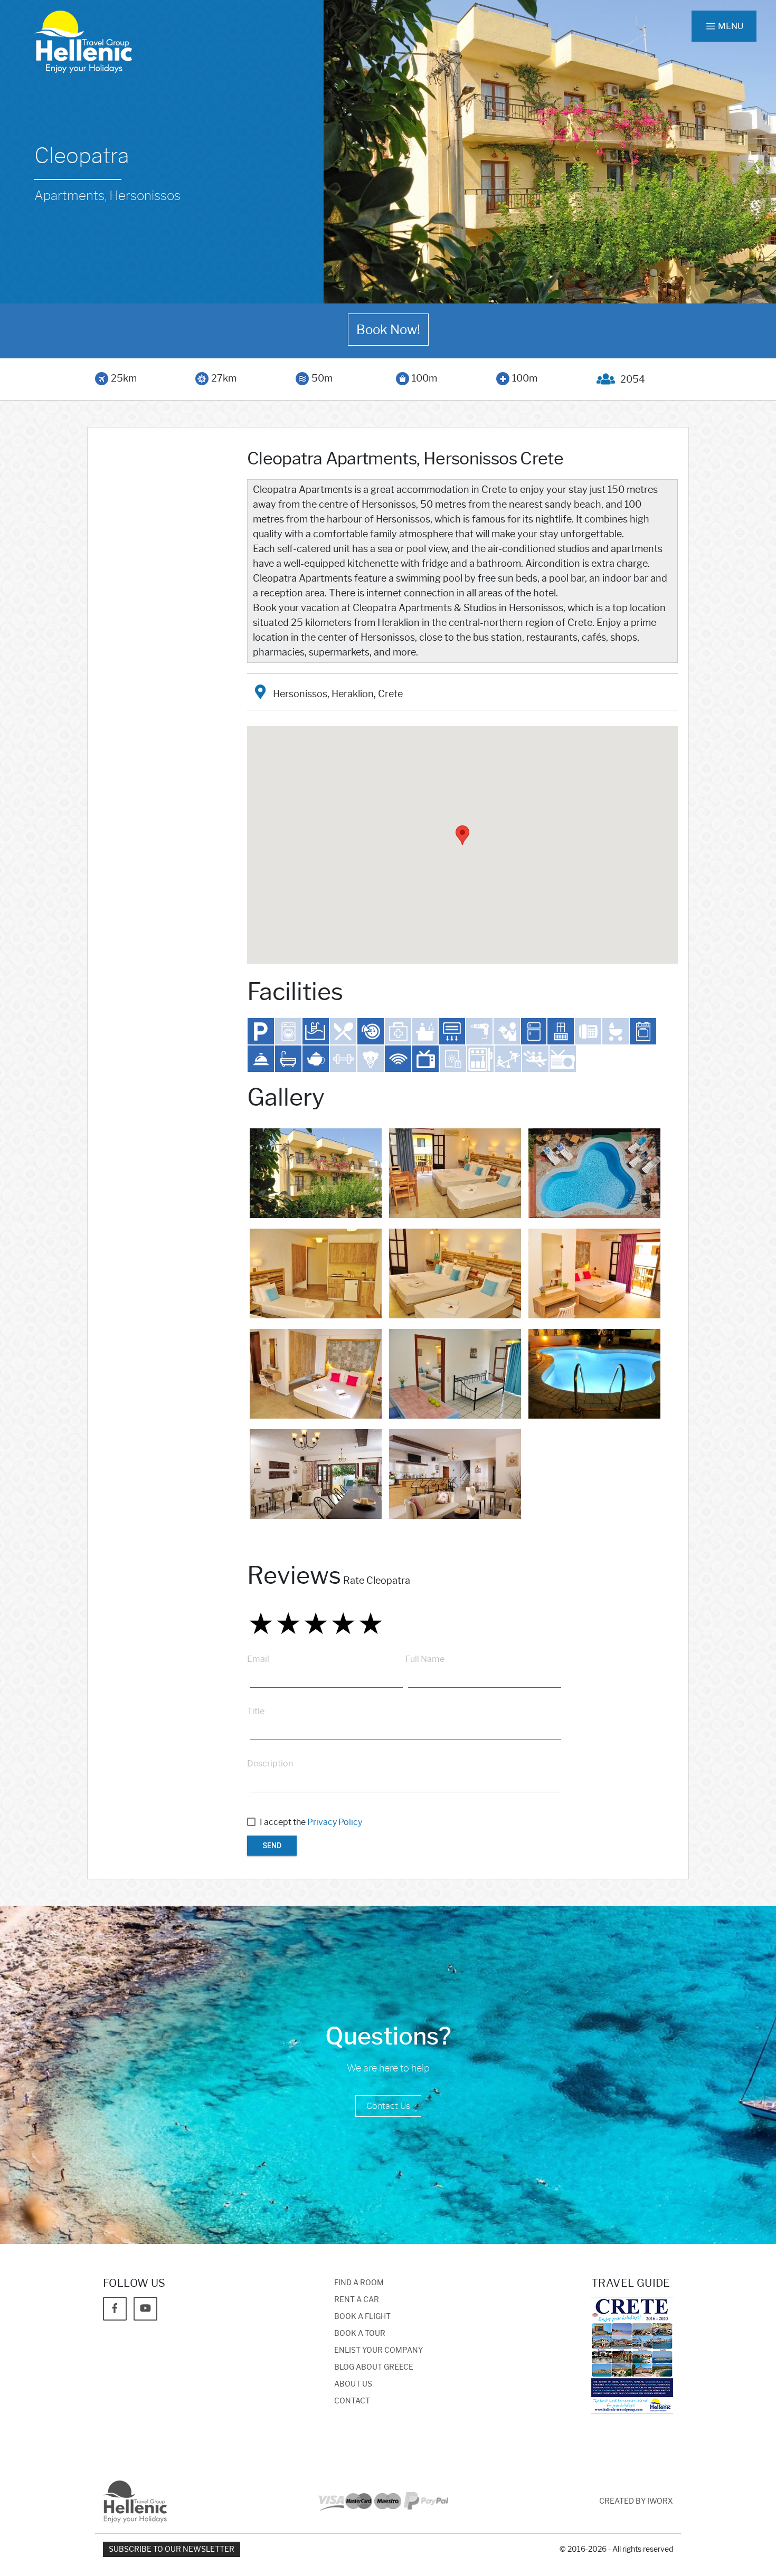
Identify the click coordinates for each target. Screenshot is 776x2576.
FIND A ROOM (359, 2283)
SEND (272, 1846)
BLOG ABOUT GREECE (374, 2367)
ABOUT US (353, 2384)
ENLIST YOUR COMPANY (378, 2350)
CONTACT (352, 2401)
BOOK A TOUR (360, 2333)
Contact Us (388, 2106)
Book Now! (388, 330)
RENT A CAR (357, 2300)
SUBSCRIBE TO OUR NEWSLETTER (172, 2549)
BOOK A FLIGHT (362, 2317)
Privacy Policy (335, 1822)
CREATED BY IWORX (636, 2501)
